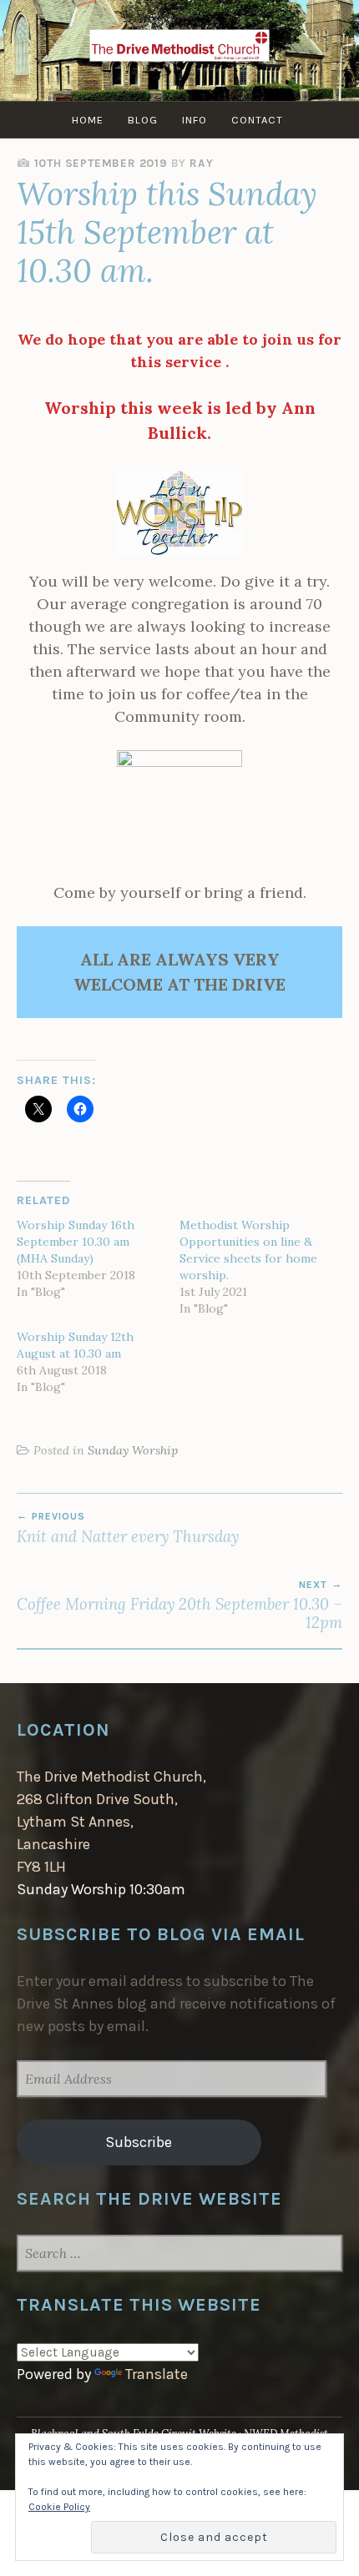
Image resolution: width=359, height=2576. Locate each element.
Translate (157, 2374)
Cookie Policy (59, 2507)
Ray (201, 163)
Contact (257, 120)
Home (88, 120)
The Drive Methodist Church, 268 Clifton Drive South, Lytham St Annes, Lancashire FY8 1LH (111, 1822)
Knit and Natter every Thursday (128, 1528)
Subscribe (139, 2142)
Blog (143, 120)
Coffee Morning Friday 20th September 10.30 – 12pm (179, 1606)
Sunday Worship (133, 1450)
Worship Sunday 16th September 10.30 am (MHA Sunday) (76, 1242)
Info (195, 120)
